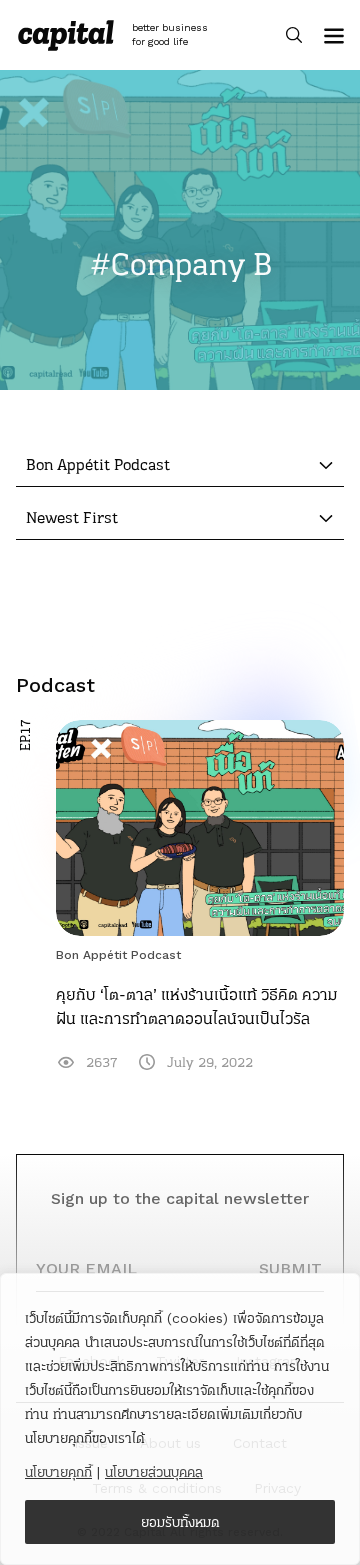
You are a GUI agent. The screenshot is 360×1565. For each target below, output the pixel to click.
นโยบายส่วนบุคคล (154, 1472)
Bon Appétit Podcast (118, 955)
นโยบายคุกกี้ (58, 1472)
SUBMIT (290, 1268)
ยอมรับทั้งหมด (180, 1522)
